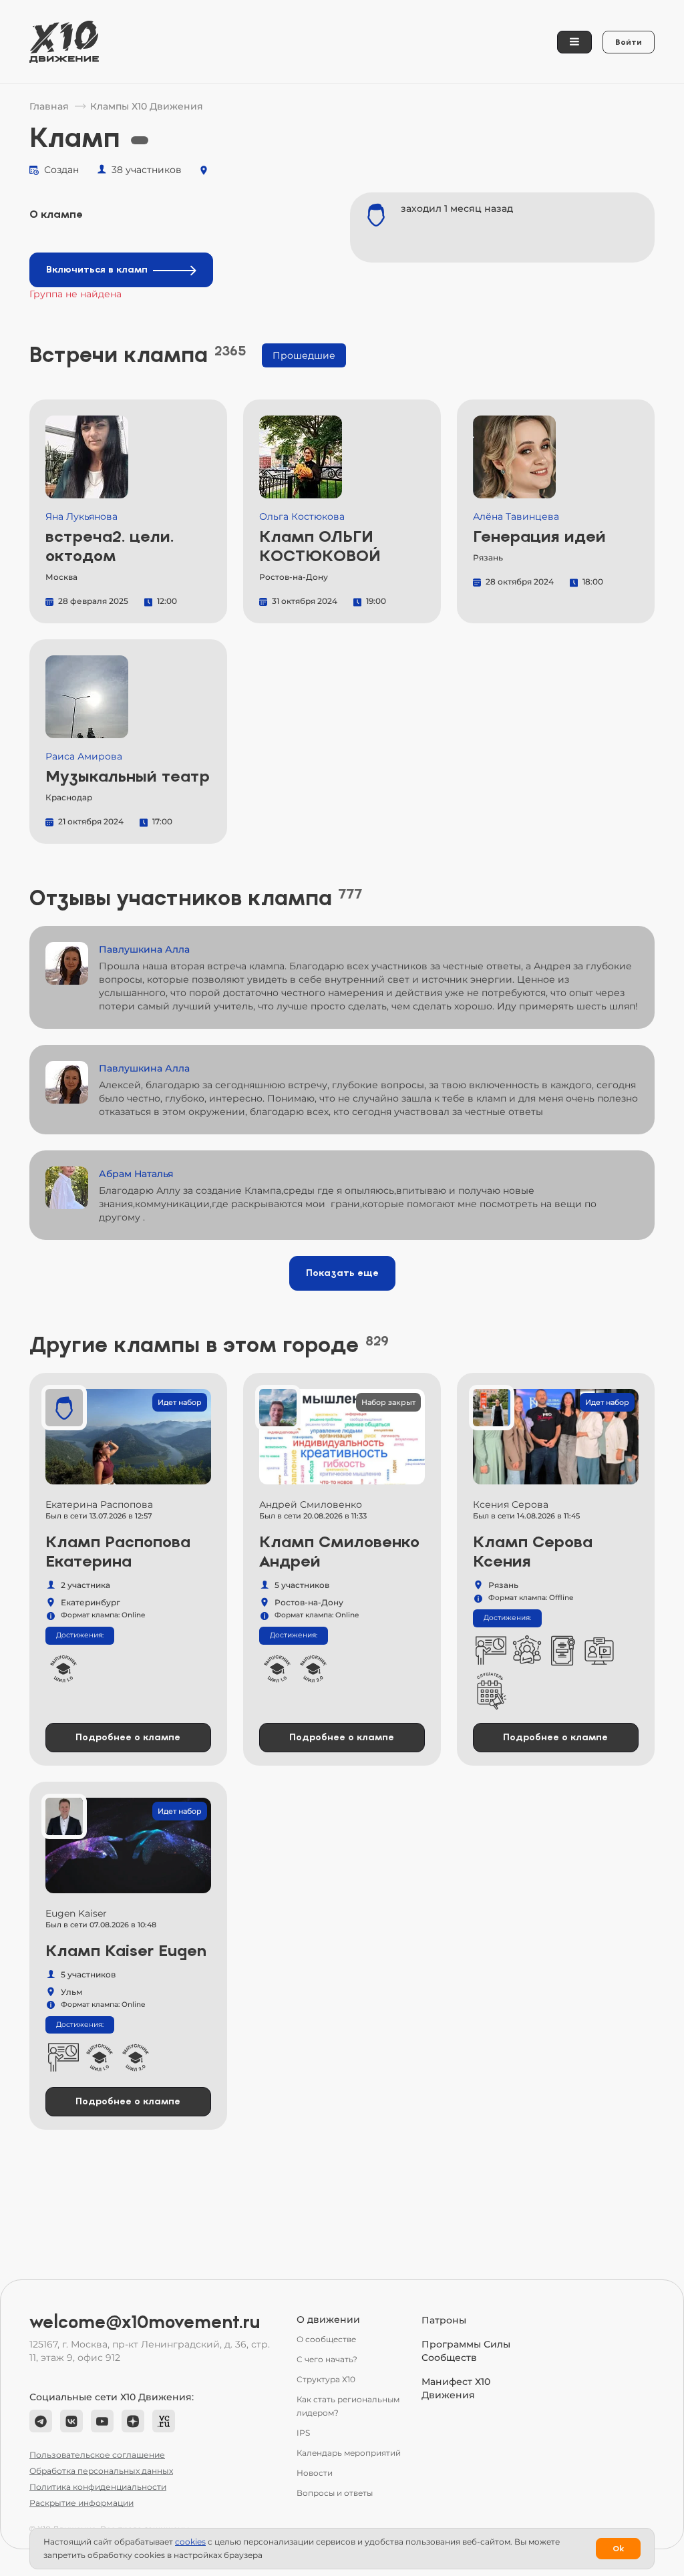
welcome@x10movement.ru (145, 2322)
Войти (629, 42)
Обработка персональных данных (101, 2471)
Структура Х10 (326, 2379)
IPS (303, 2433)
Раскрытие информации (81, 2503)
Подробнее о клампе (128, 1737)
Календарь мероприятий (349, 2453)
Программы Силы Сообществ (466, 2351)
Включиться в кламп (97, 270)
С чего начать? (327, 2359)
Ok (618, 2549)
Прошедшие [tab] (304, 355)
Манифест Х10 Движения (456, 2388)
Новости (315, 2473)
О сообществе (326, 2339)
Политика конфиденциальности (98, 2487)
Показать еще (342, 1273)
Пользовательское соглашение (97, 2455)
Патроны (444, 2320)
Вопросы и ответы (335, 2493)
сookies (190, 2542)
